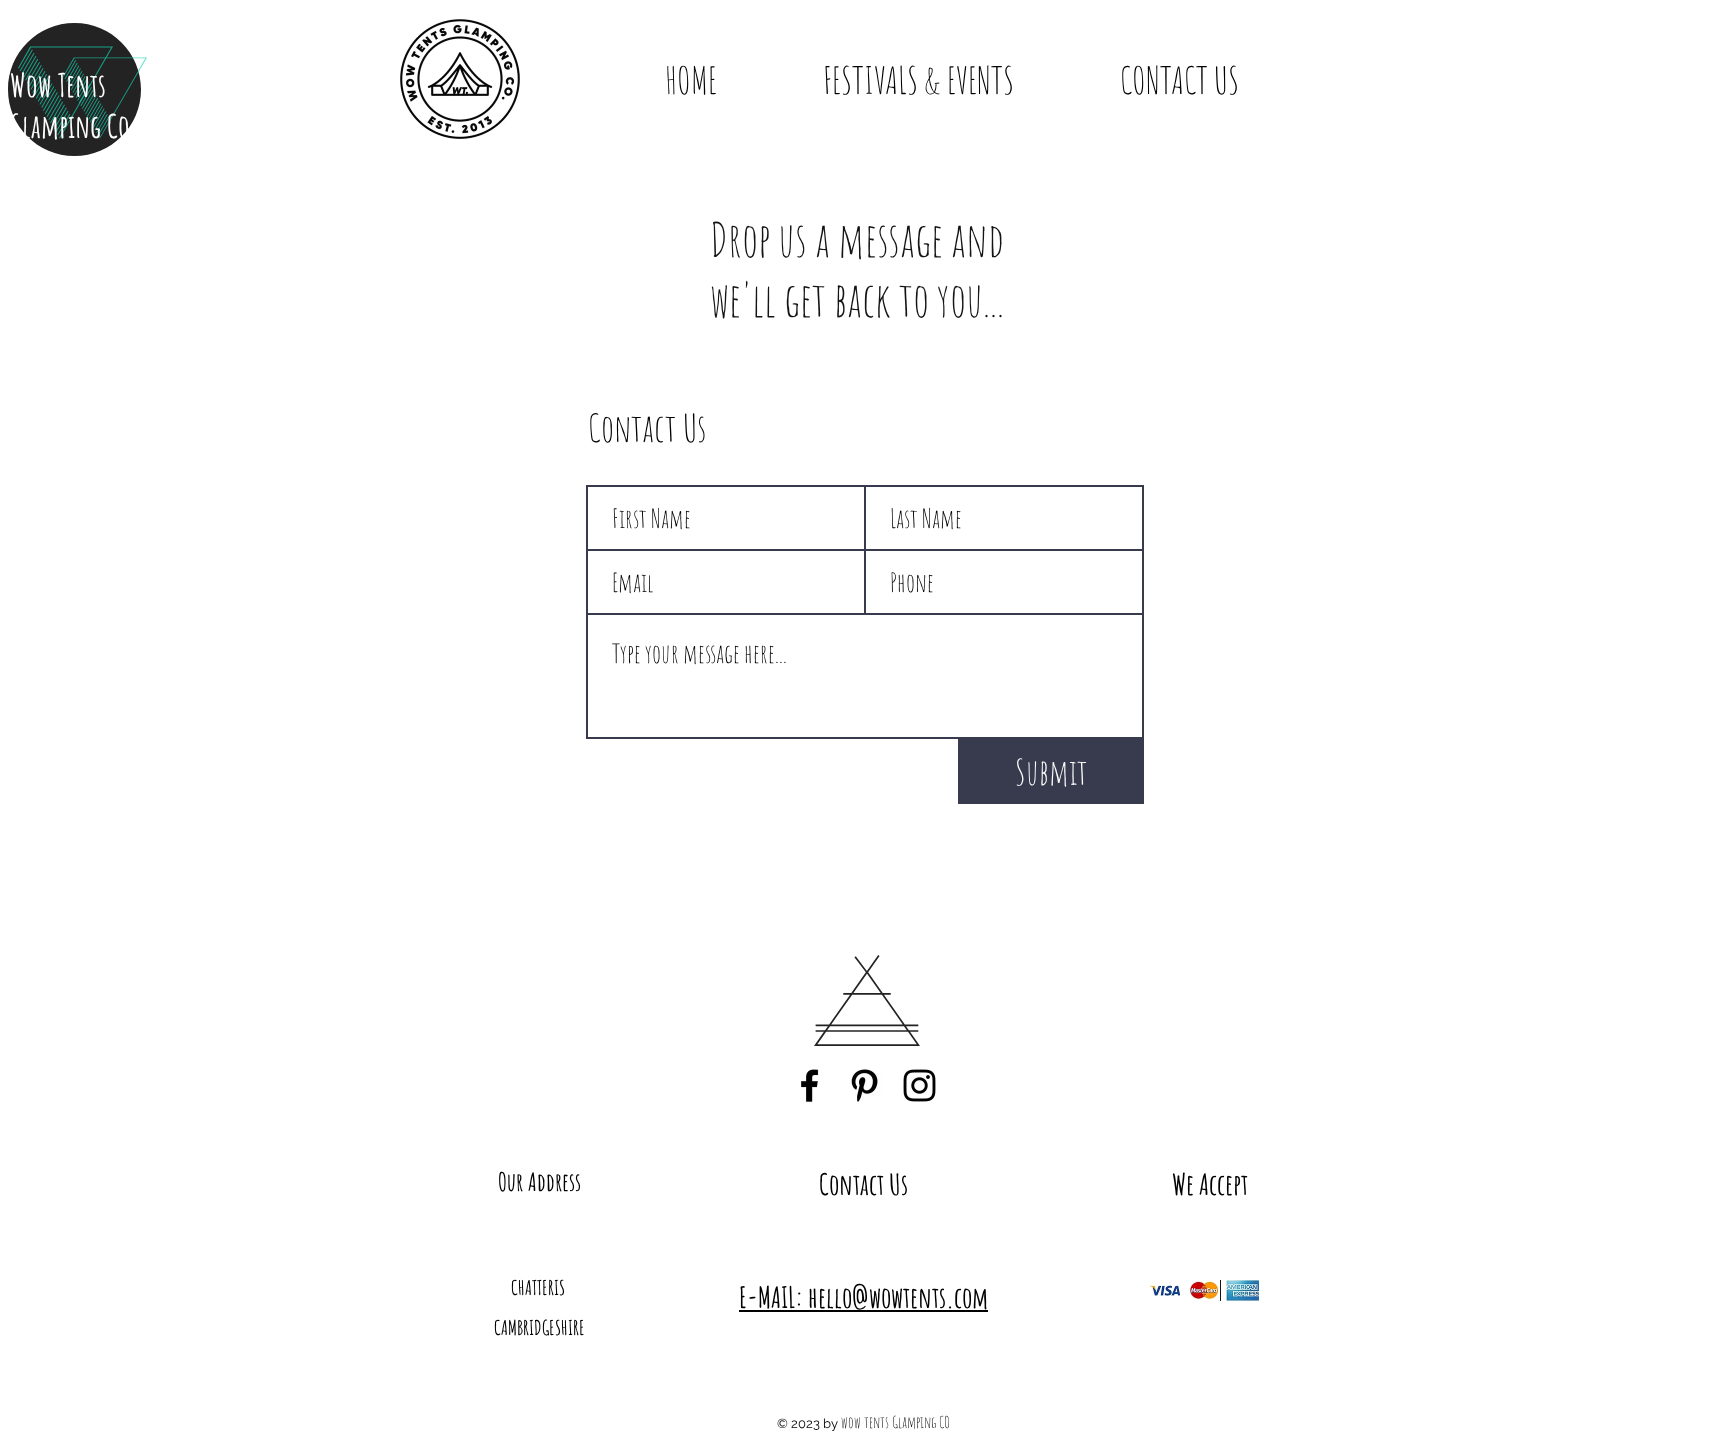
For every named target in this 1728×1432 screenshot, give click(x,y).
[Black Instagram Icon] (919, 1085)
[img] (1165, 1290)
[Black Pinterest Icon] (864, 1085)
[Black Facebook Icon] (809, 1085)
